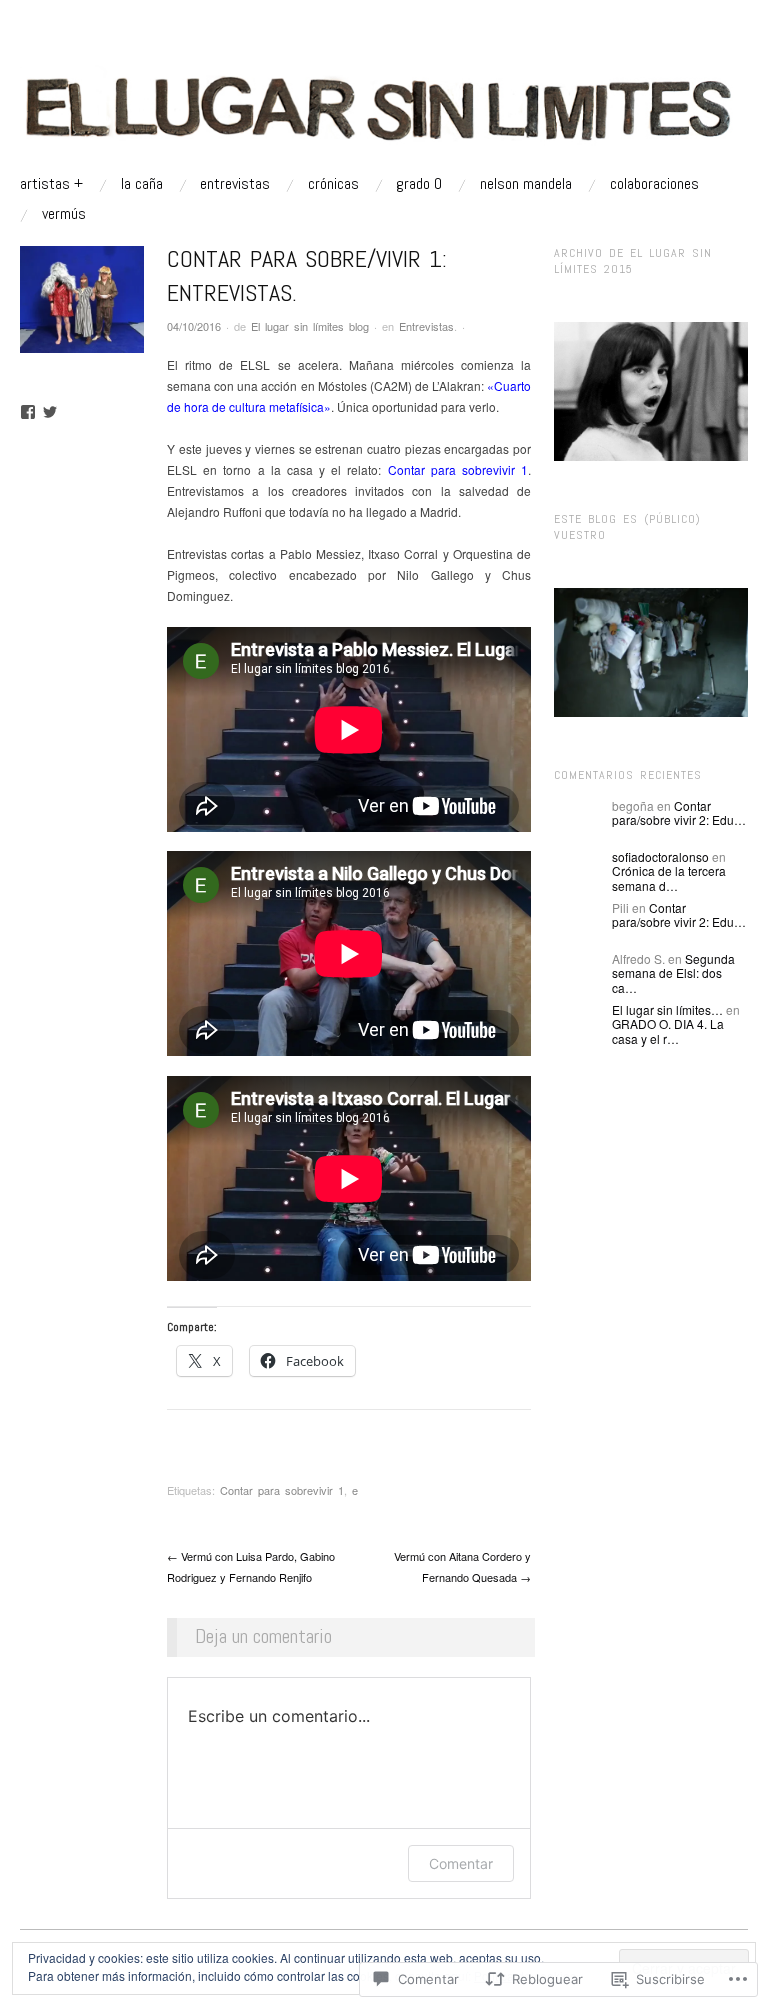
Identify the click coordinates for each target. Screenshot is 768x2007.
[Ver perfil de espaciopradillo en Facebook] (28, 412)
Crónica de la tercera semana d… (669, 877)
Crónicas (333, 184)
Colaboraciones (654, 184)
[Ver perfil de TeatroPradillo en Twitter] (50, 412)
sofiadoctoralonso (660, 856)
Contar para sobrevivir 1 (458, 469)
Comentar (461, 1863)
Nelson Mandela (526, 184)
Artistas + (51, 184)
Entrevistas (235, 184)
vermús (64, 214)
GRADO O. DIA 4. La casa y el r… (668, 1030)
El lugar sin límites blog (310, 326)
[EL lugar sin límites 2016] (384, 105)
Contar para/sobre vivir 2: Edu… (679, 812)
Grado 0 (419, 184)
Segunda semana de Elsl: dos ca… (673, 973)
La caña (142, 184)
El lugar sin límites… (667, 1009)
